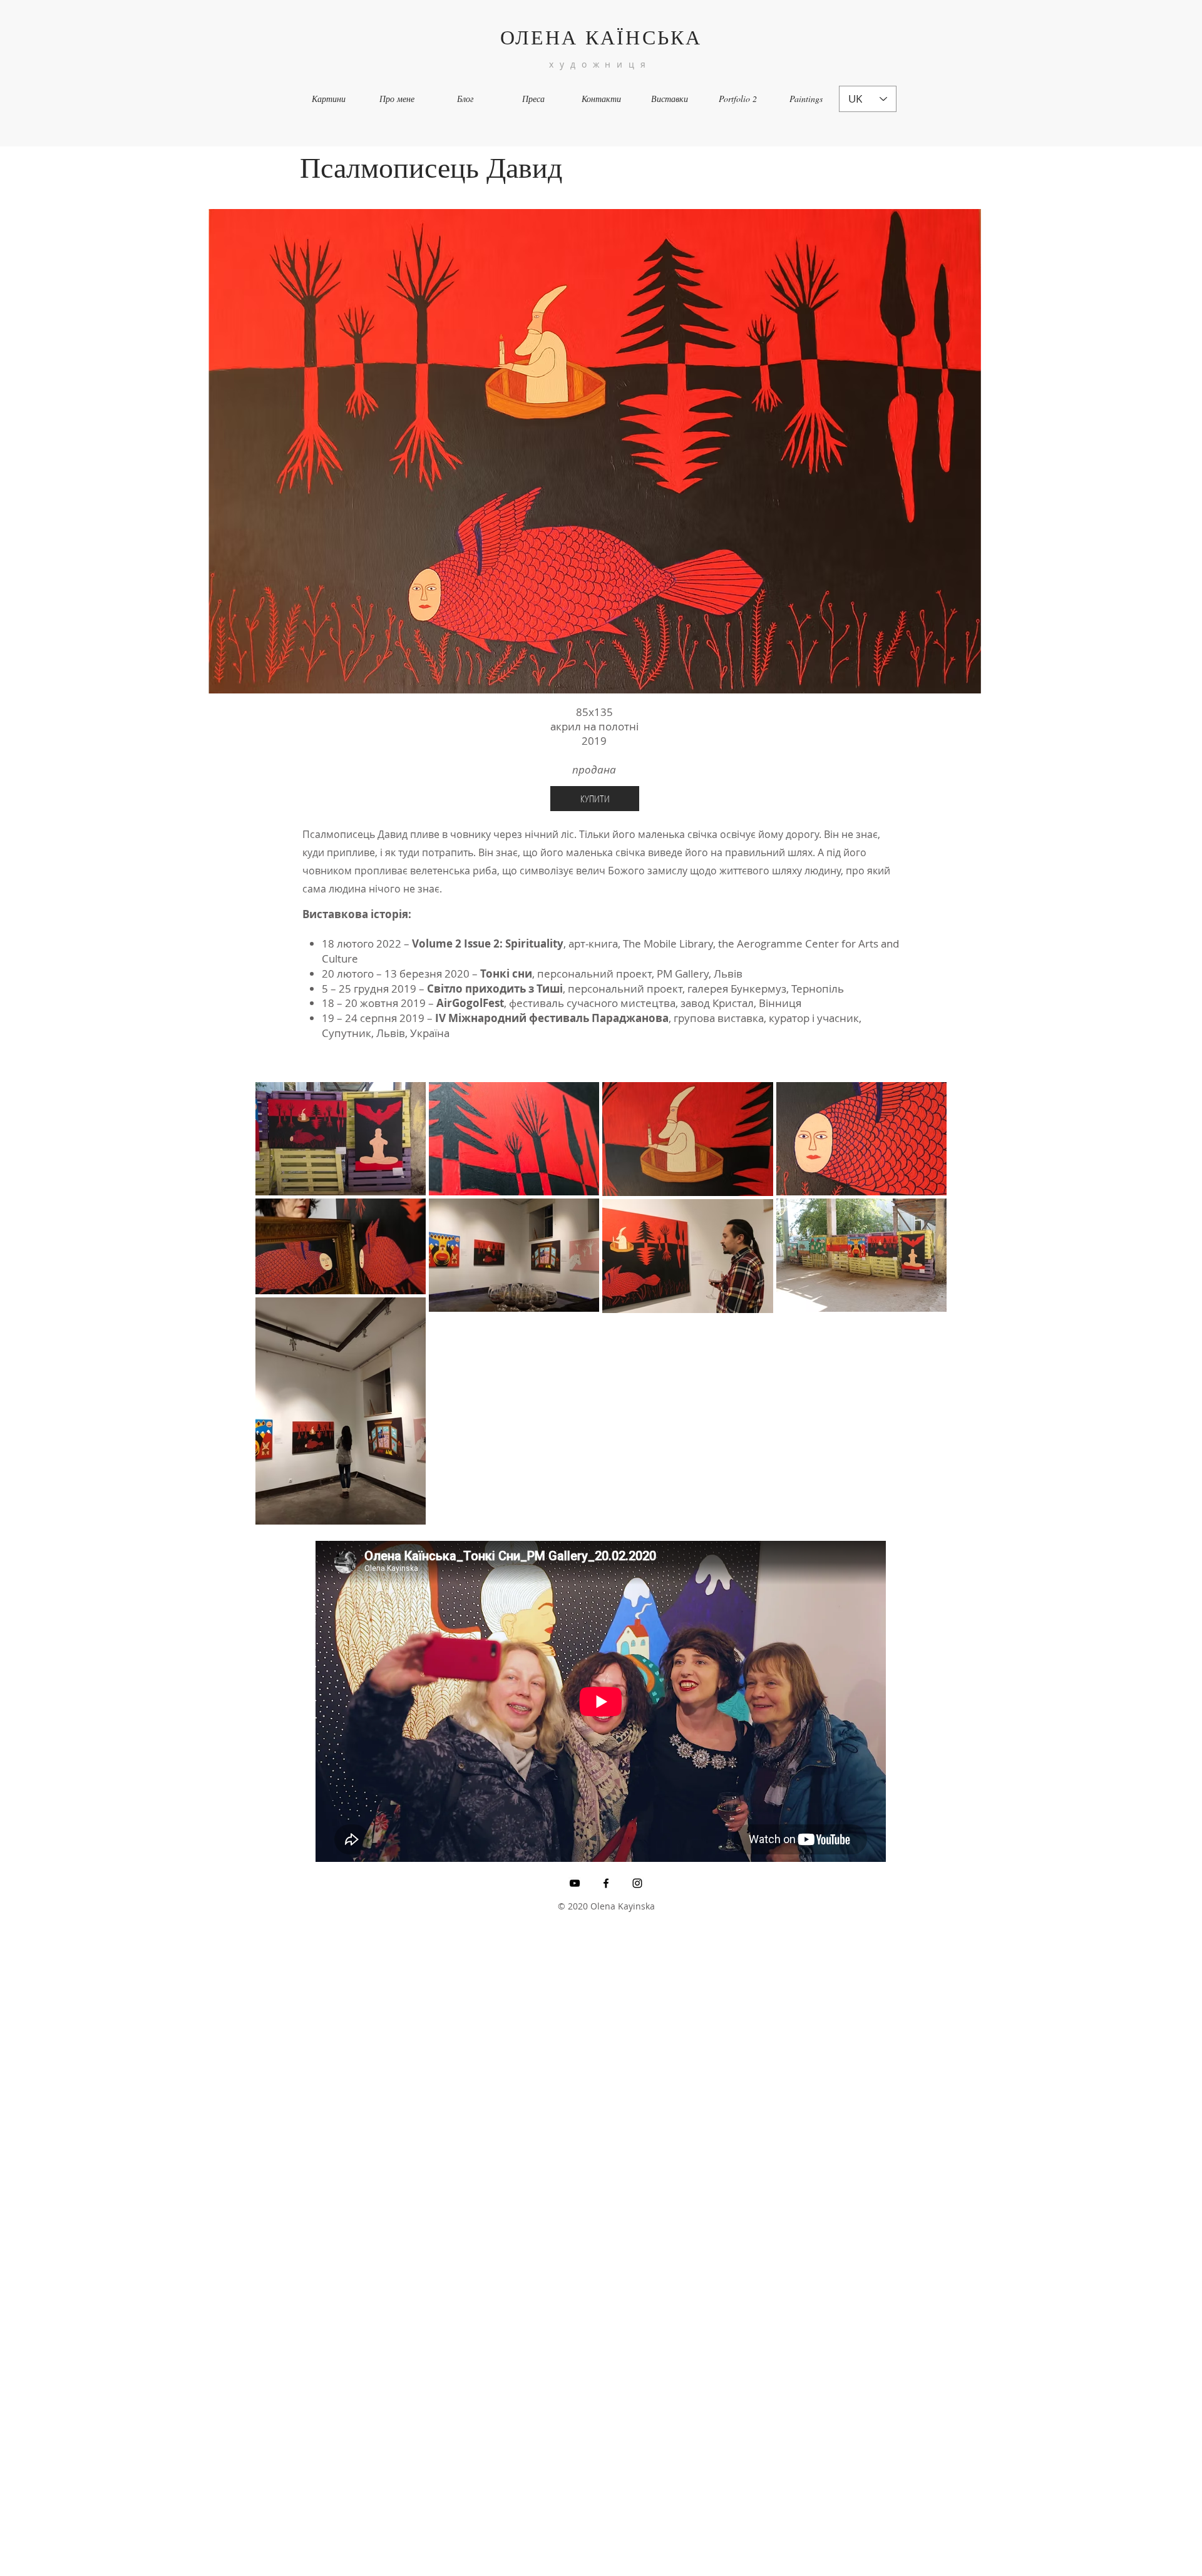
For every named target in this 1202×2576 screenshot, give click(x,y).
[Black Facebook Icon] (606, 1883)
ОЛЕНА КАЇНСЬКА (601, 37)
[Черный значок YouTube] (575, 1883)
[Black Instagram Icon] (637, 1883)
